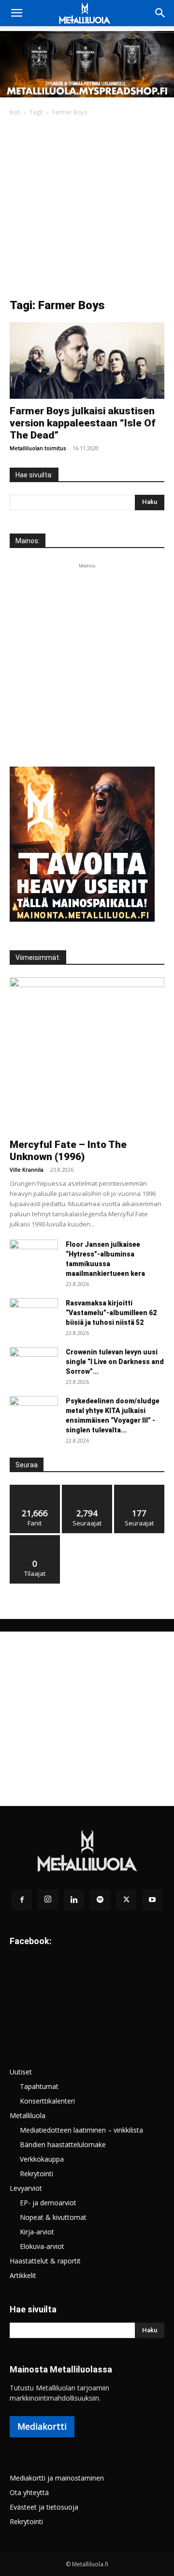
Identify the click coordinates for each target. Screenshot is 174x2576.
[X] (126, 1900)
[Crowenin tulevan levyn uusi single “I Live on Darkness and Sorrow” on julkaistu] (34, 1364)
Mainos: (28, 541)
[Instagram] (48, 1900)
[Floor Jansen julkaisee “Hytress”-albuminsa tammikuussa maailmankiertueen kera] (34, 1257)
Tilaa (35, 1539)
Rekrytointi (36, 2174)
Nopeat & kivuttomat (53, 2217)
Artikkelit (23, 2275)
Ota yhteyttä (29, 2492)
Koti (15, 112)
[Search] (160, 13)
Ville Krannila (27, 1170)
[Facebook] (22, 1900)
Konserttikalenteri (47, 2101)
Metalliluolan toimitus (38, 448)
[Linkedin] (74, 1900)
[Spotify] (100, 1900)
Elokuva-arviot (42, 2246)
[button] (16, 13)
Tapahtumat (39, 2086)
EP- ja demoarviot (48, 2203)
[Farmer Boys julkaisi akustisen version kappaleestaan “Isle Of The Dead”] (87, 361)
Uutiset (21, 2072)
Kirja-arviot (37, 2232)
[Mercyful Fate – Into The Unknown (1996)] (87, 1055)
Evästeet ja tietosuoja (44, 2507)
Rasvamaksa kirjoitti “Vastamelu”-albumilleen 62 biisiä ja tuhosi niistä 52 (111, 1313)
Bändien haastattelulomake (63, 2144)
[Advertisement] (87, 210)
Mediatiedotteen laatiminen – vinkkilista (81, 2130)
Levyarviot (26, 2188)
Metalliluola (28, 2115)
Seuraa (87, 1488)
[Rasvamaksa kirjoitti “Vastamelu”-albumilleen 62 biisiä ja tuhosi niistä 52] (34, 1315)
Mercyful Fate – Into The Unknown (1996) (68, 1151)
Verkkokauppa (42, 2159)
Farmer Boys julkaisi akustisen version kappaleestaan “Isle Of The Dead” (83, 423)
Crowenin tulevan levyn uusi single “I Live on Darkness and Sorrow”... (115, 1362)
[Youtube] (152, 1900)
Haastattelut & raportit (45, 2261)
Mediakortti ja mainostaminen (57, 2478)
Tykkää (35, 1488)
